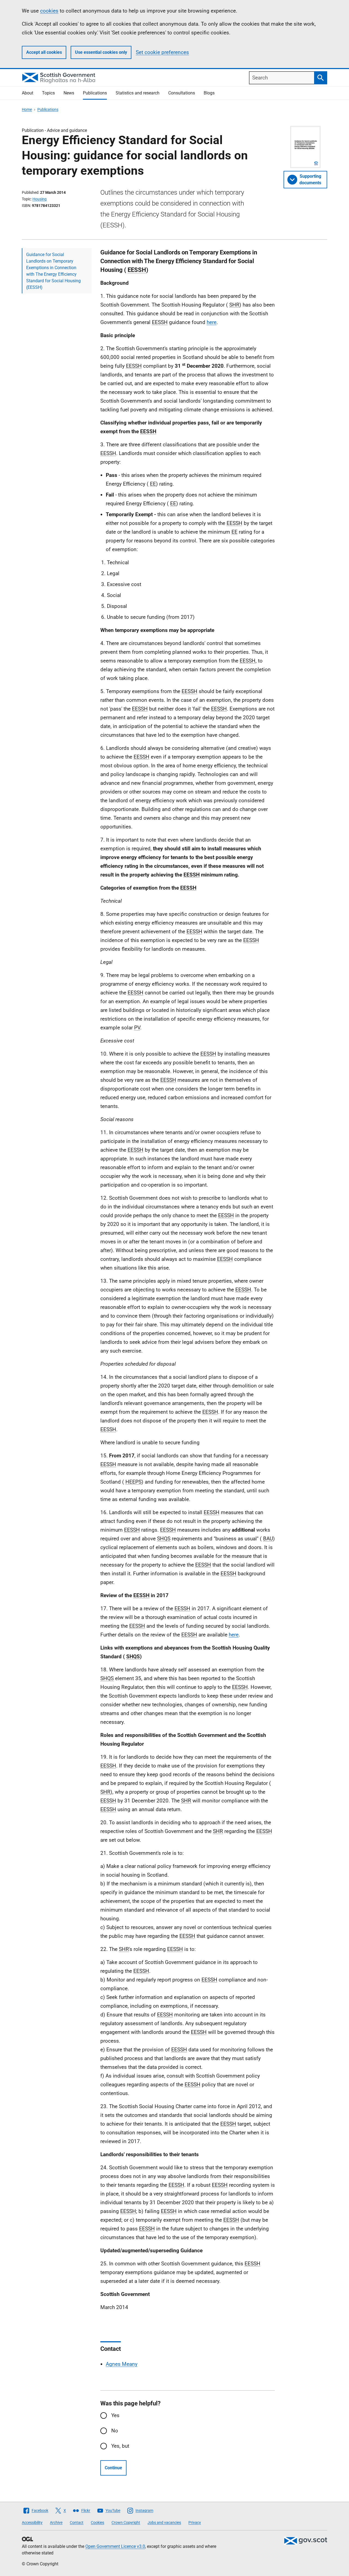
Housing (40, 199)
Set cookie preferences (162, 52)
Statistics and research (138, 93)
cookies (49, 11)
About (28, 93)
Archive (56, 2522)
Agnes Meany (122, 2364)
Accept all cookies (44, 52)
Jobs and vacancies (164, 2522)
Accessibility (32, 2522)
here (212, 322)
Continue (113, 2468)
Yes (115, 2415)
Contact (77, 2522)
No (115, 2431)
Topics (48, 93)
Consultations (182, 93)
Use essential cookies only (101, 52)
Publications (95, 93)
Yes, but (120, 2446)
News (69, 93)
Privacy (195, 2522)
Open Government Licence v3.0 (115, 2546)
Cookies (97, 2522)
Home (27, 109)
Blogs (209, 93)
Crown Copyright (126, 2522)
